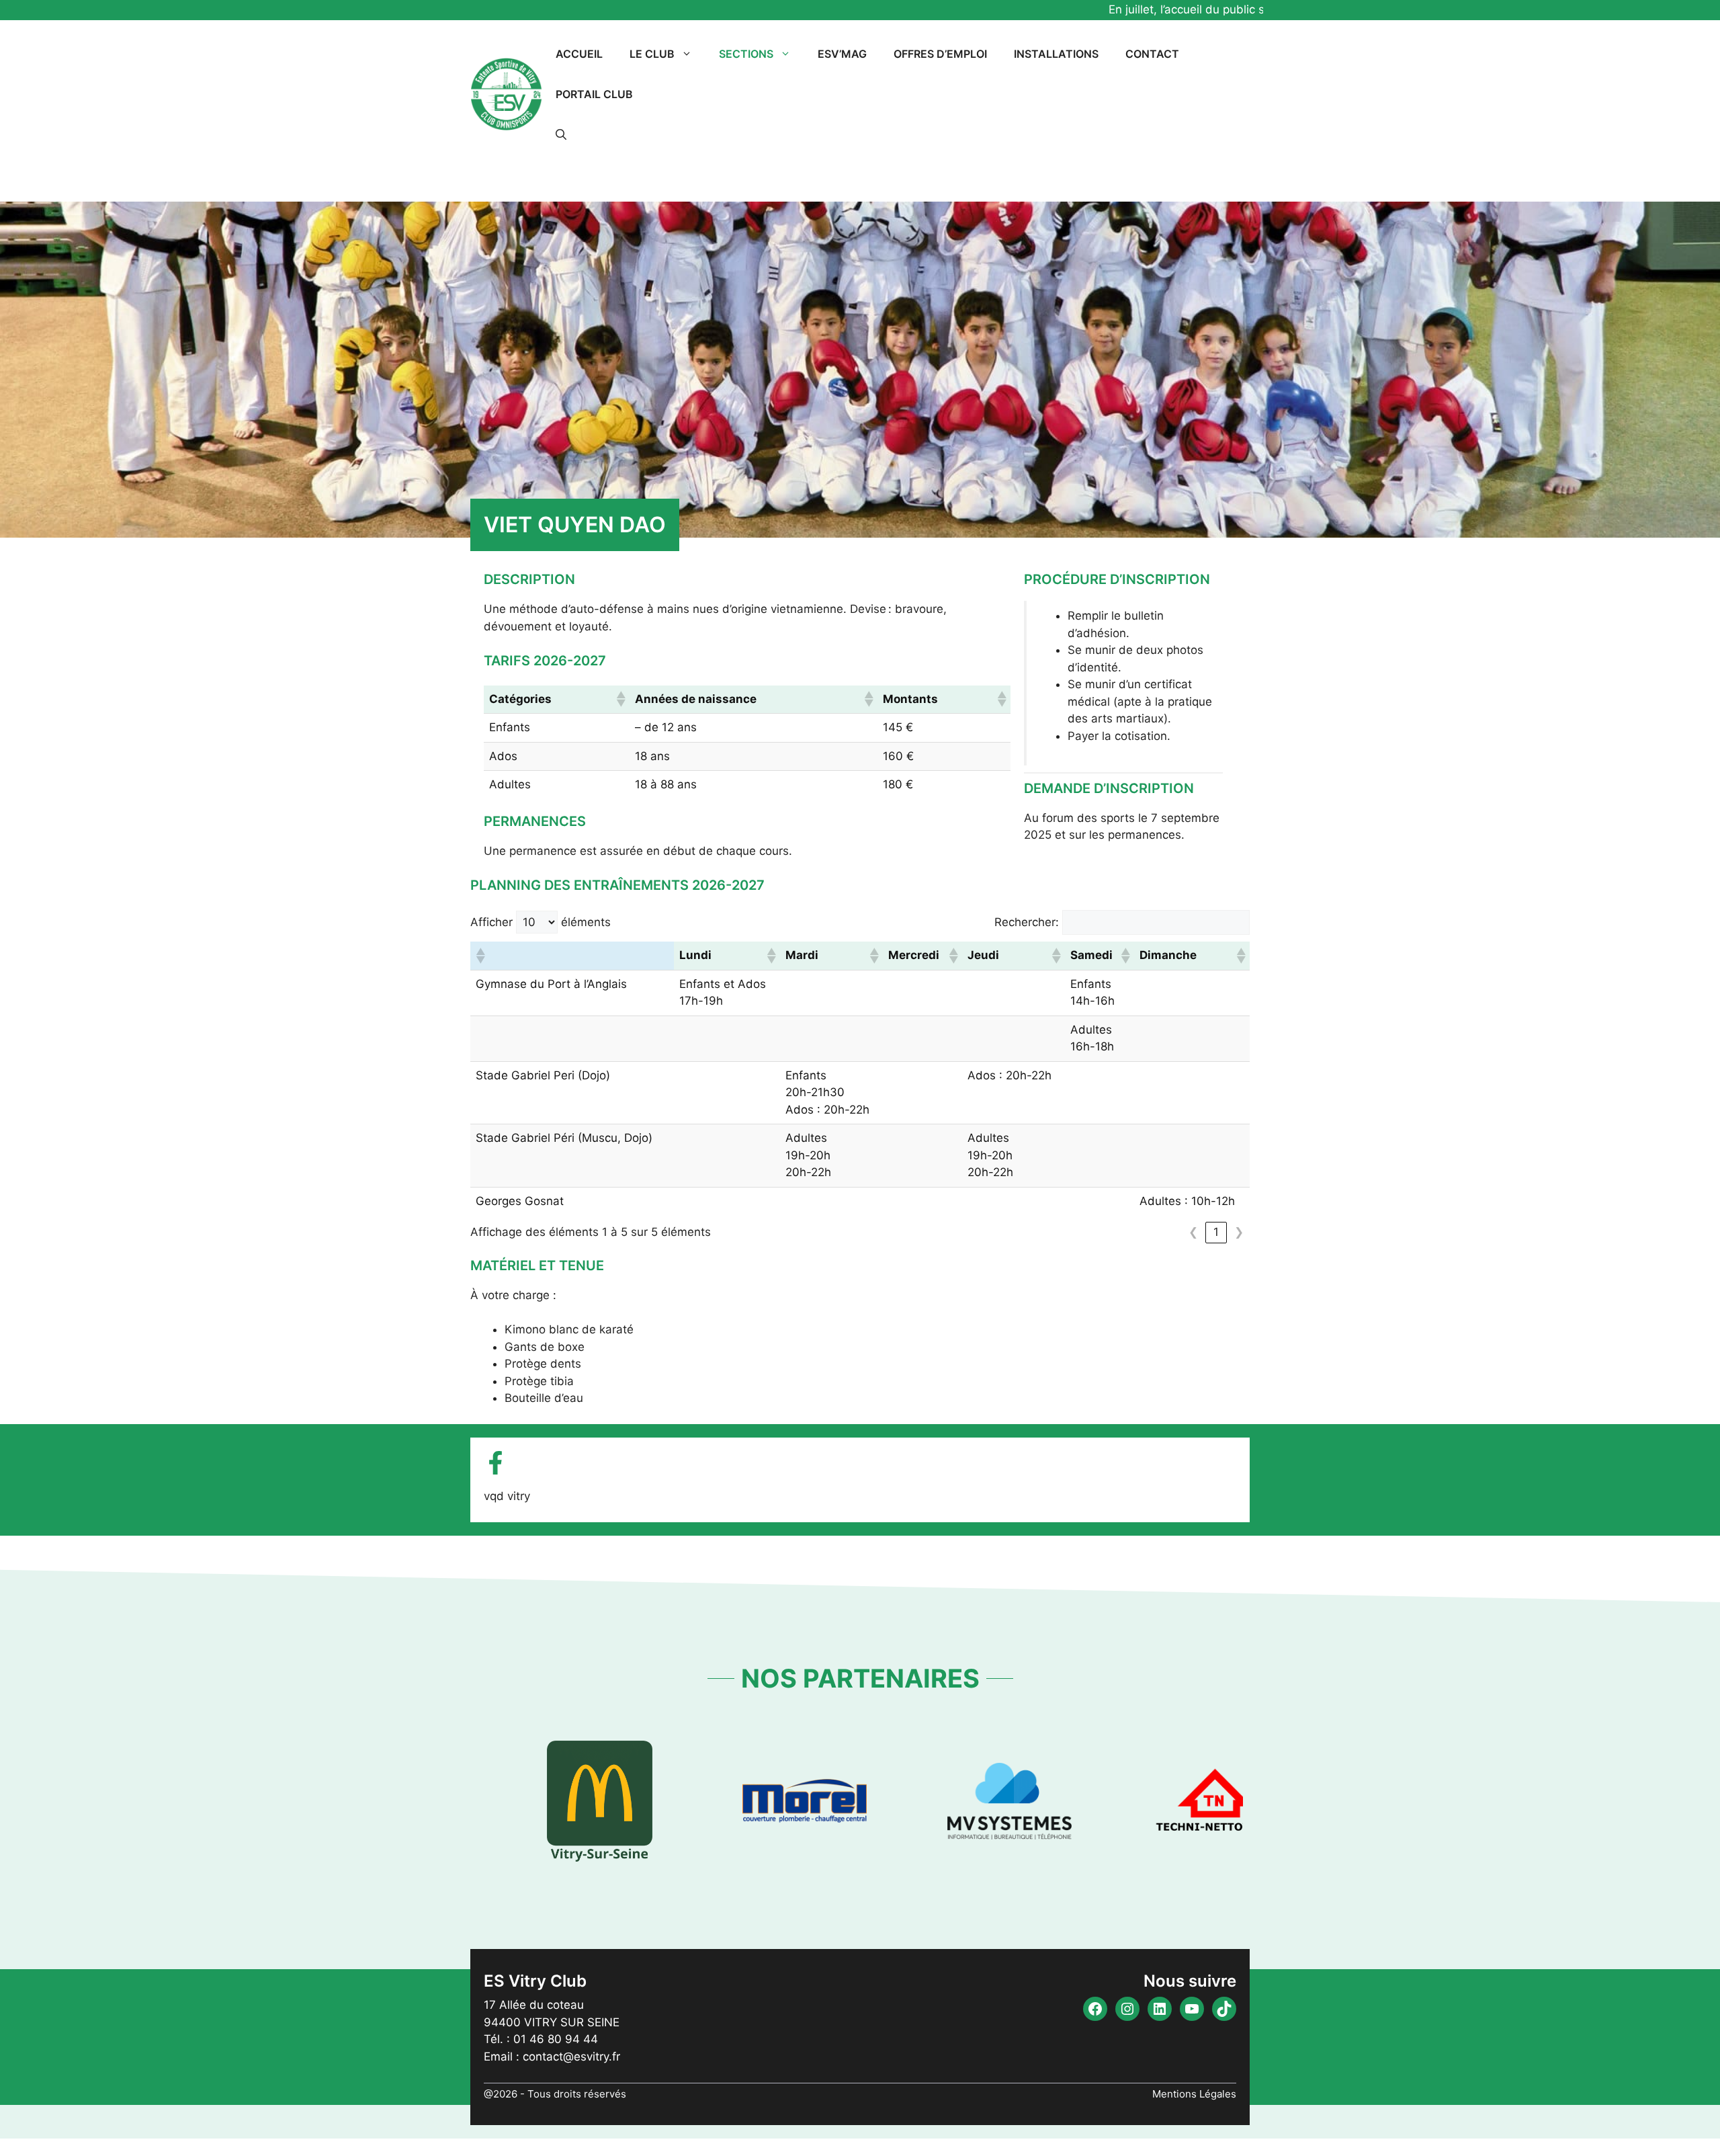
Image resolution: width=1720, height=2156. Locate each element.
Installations (1056, 54)
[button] (561, 134)
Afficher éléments (541, 922)
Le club (652, 54)
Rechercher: (1027, 922)
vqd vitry (507, 1496)
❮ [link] (1193, 1232)
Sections (746, 54)
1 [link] (1216, 1232)
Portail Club (594, 94)
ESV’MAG (842, 54)
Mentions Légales (1194, 2094)
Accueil (579, 54)
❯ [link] (1239, 1232)
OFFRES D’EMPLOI (940, 54)
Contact (1152, 54)
